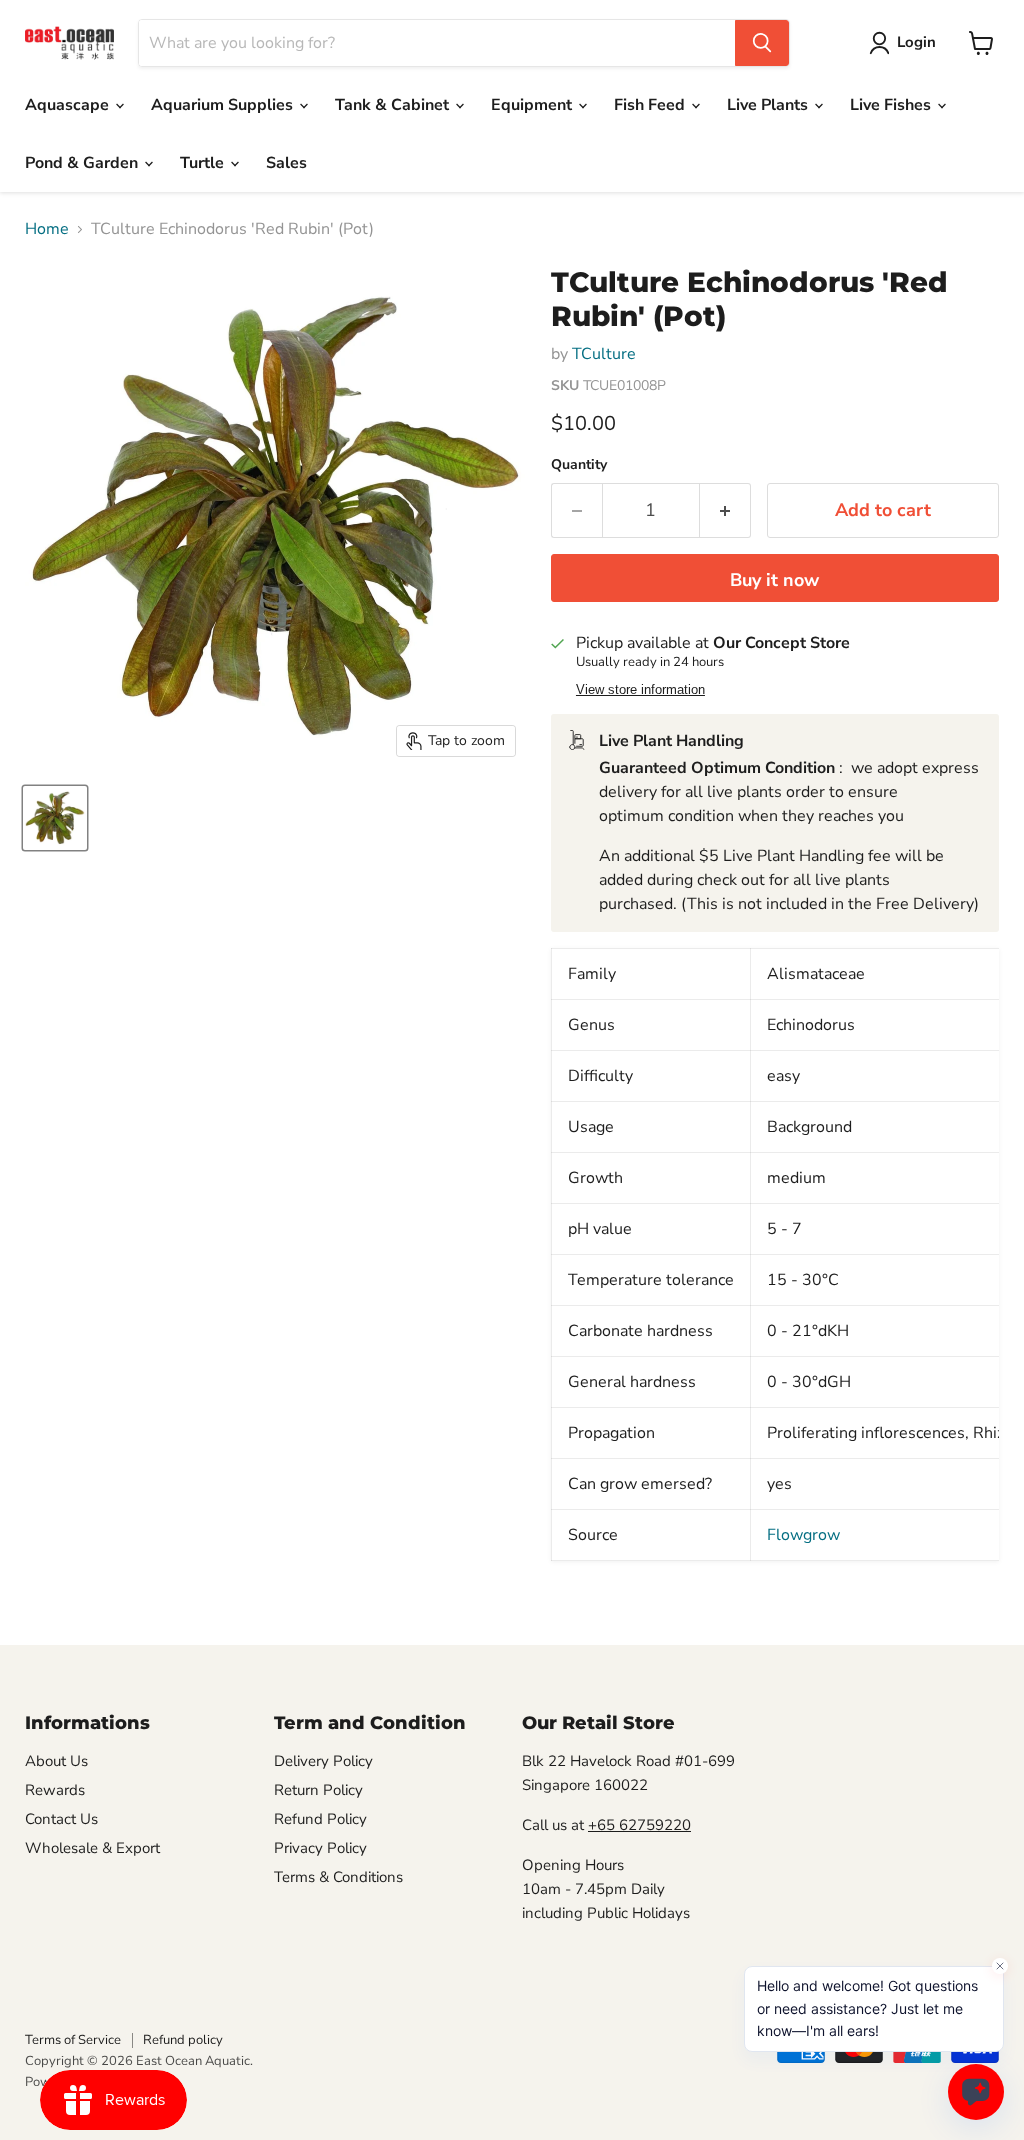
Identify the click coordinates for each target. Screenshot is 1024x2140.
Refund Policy (320, 1819)
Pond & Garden (83, 163)
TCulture (604, 354)
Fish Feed (651, 105)
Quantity (579, 465)
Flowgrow (803, 1535)
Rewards (55, 1790)
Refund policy (183, 2040)
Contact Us (61, 1819)
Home (47, 229)
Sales (286, 163)
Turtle (204, 163)
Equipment (533, 105)
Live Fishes (892, 105)
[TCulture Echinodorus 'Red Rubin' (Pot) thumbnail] (55, 818)
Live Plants (769, 105)
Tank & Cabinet (394, 105)
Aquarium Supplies (224, 105)
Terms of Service (73, 2040)
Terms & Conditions (338, 1877)
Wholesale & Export (92, 1848)
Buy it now (774, 580)
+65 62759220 (639, 1825)
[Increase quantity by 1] (725, 510)
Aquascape (69, 105)
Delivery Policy (323, 1761)
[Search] (762, 43)
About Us (56, 1761)
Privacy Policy (320, 1848)
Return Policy (318, 1790)
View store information (640, 690)
